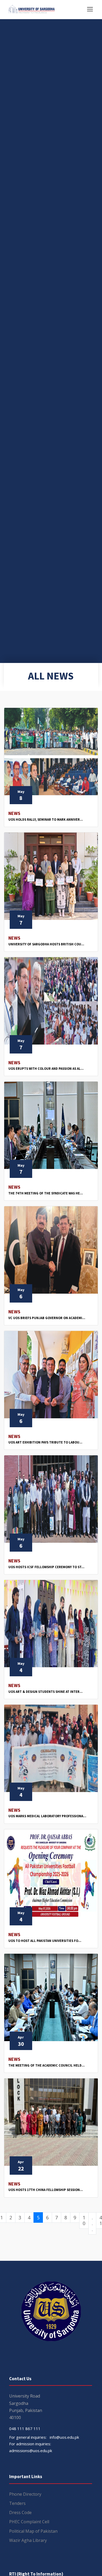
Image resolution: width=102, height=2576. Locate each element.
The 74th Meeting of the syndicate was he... (46, 1193)
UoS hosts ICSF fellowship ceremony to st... (46, 1567)
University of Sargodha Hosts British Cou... (46, 944)
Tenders (17, 2503)
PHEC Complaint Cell (29, 2522)
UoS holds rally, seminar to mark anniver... (46, 820)
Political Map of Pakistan (33, 2531)
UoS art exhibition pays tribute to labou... (45, 1442)
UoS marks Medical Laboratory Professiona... (47, 1816)
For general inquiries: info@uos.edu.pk (44, 2437)
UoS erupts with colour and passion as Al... (46, 1069)
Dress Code (20, 2512)
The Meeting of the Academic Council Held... (47, 2065)
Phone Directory (25, 2494)
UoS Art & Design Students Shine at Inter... (46, 1692)
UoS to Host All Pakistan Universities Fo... (45, 1941)
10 (84, 2221)
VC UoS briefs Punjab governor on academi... (47, 1318)
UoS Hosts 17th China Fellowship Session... (46, 2190)
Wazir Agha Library (28, 2540)
